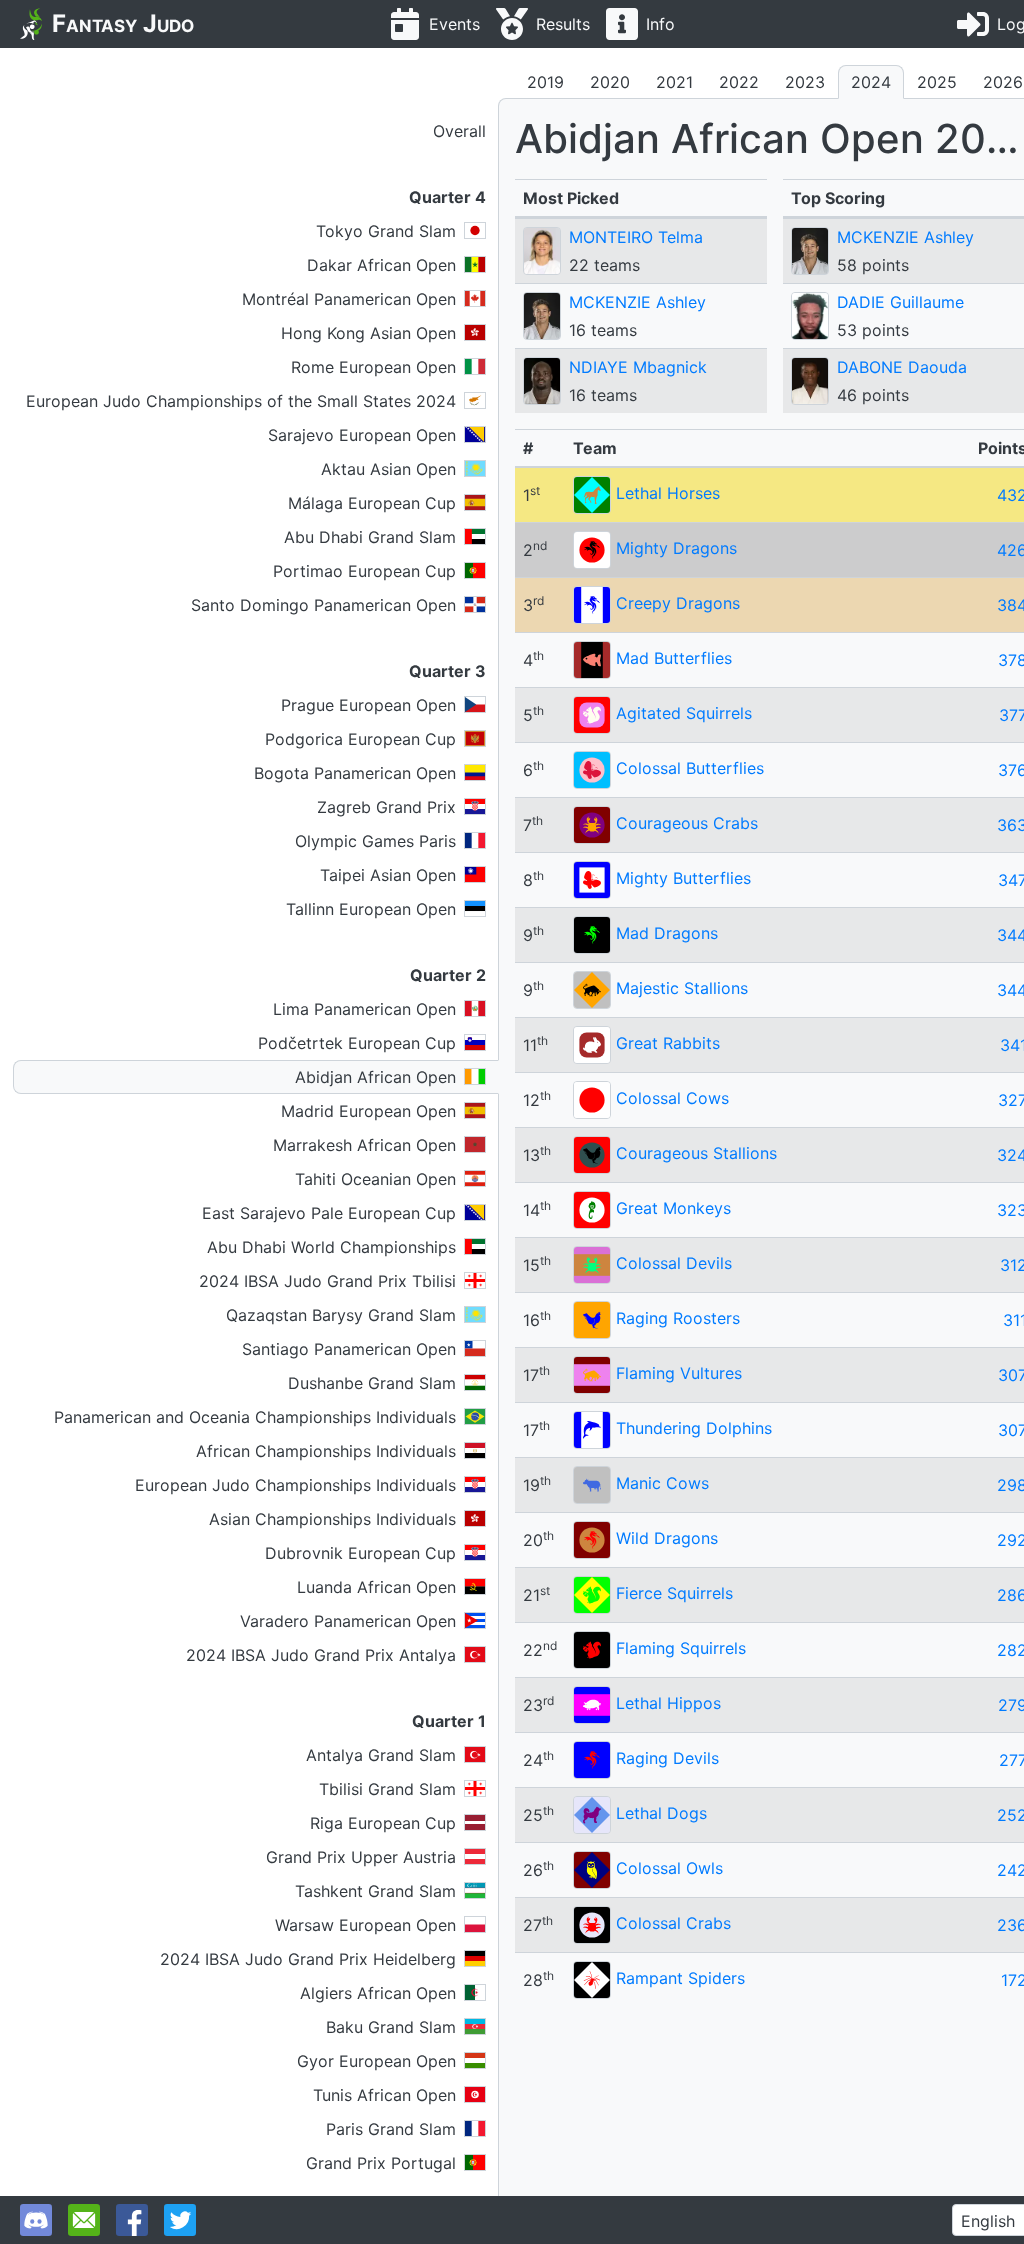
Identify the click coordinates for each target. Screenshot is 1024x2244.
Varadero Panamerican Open (348, 1621)
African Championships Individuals (326, 1451)
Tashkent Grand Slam (375, 1891)
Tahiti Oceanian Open (375, 1179)
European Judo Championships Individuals (295, 1485)
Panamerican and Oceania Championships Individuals (255, 1417)
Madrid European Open (368, 1111)
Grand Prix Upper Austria (361, 1857)
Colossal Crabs (673, 1923)
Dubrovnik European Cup (360, 1553)
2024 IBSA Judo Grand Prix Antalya (321, 1655)
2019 (545, 82)
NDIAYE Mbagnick (638, 367)
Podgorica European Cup (360, 739)
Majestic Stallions (682, 988)
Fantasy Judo (123, 23)
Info (660, 24)
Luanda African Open (376, 1587)
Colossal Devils (674, 1263)
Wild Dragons (667, 1538)
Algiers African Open (378, 1993)
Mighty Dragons (676, 548)
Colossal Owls (669, 1868)
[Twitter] (180, 2220)
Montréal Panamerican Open (349, 299)
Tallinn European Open (371, 909)
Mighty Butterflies (683, 878)
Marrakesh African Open (364, 1145)
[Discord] (36, 2220)
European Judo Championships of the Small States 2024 (241, 401)
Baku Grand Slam (391, 2027)
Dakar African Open (381, 265)
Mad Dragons (667, 933)
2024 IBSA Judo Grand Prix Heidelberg (308, 1959)
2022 (739, 82)
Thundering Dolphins (694, 1428)
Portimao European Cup (364, 571)
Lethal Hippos (668, 1703)
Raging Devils (667, 1758)
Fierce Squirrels (674, 1593)
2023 (805, 82)
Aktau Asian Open (388, 469)
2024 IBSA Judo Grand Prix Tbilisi (327, 1281)
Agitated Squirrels (684, 713)
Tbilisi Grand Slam (387, 1789)
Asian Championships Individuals (332, 1519)
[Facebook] (132, 2220)
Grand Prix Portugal (381, 2163)
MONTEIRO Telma (636, 237)
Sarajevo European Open (362, 435)
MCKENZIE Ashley (637, 302)
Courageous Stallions (696, 1153)
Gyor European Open (376, 2061)
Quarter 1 (449, 1721)
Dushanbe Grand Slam (372, 1383)
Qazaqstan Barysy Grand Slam (341, 1315)
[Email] (84, 2220)
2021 (674, 82)
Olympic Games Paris (375, 841)
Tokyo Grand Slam (386, 231)
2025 (937, 82)
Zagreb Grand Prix (386, 807)
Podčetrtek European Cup (357, 1043)
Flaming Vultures (679, 1373)
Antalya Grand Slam (381, 1755)
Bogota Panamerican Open (355, 773)
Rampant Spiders (680, 1978)
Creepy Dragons (678, 603)
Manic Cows (662, 1483)
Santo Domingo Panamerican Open (323, 605)
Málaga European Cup (372, 503)
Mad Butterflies (674, 658)
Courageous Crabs (687, 823)
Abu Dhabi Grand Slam (370, 537)
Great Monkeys (673, 1208)
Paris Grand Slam (391, 2129)
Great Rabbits (668, 1043)
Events (454, 24)
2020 (610, 82)
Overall (459, 131)
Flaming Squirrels (681, 1648)
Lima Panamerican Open (364, 1009)
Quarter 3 (447, 671)
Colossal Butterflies (690, 768)
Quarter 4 (447, 197)
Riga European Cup (383, 1823)
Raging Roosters (678, 1318)
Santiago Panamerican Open (349, 1349)
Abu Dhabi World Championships (331, 1247)
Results (563, 24)
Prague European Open (368, 705)
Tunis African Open (384, 2095)
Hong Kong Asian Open (368, 333)
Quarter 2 (448, 975)
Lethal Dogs (661, 1813)
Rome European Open (373, 367)
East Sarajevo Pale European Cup (329, 1213)
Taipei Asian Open (388, 875)
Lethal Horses (668, 493)
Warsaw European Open (365, 1925)
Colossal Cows (672, 1098)
